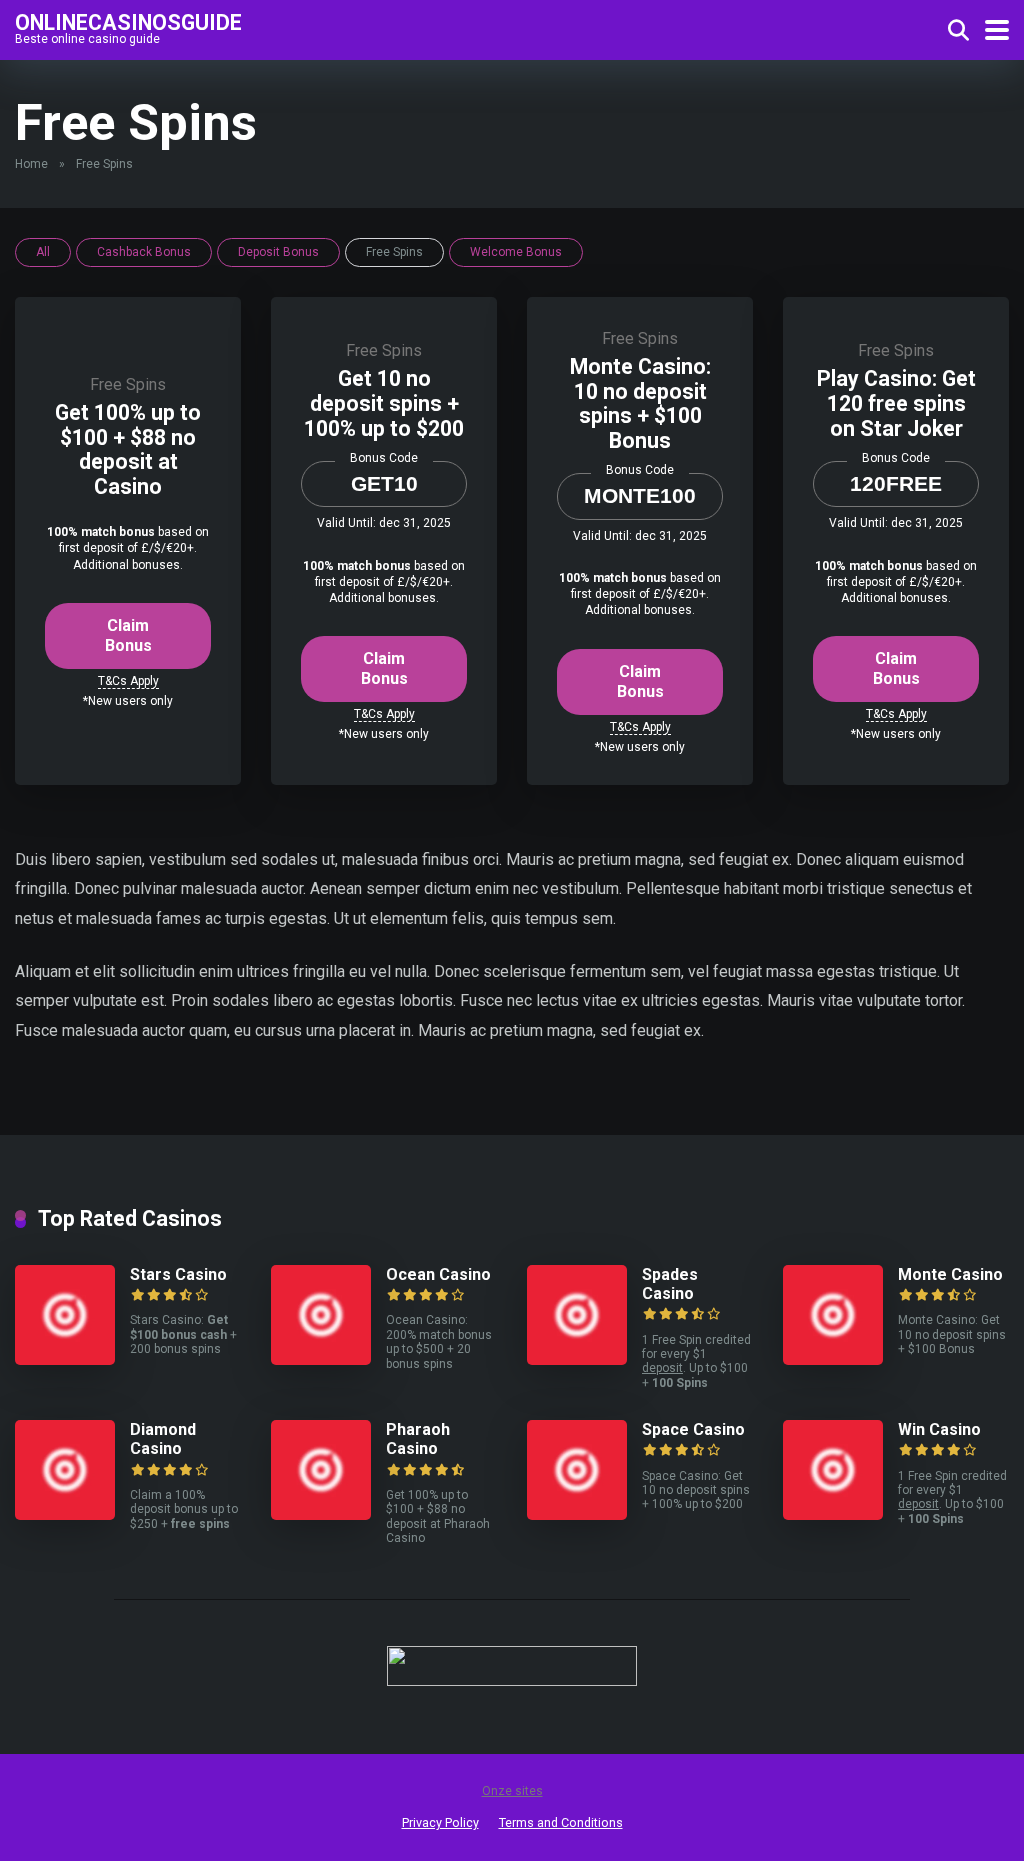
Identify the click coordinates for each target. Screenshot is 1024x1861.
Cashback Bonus (144, 252)
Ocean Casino (438, 1274)
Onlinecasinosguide (128, 21)
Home (31, 164)
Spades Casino (670, 1284)
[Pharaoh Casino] (321, 1514)
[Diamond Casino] (65, 1514)
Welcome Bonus (516, 252)
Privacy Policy (440, 1822)
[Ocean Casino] (321, 1359)
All (43, 252)
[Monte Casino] (833, 1359)
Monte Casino (950, 1274)
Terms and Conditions (561, 1822)
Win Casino (939, 1429)
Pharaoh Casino (418, 1439)
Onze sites (512, 1791)
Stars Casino (178, 1274)
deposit (662, 1368)
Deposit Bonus (278, 252)
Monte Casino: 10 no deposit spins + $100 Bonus (640, 403)
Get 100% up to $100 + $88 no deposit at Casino (128, 449)
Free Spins (128, 384)
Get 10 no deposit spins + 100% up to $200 (384, 403)
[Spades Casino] (577, 1359)
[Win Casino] (833, 1514)
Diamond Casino (163, 1439)
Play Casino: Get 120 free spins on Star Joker (896, 403)
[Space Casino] (577, 1514)
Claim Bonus (128, 635)
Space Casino (693, 1429)
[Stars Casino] (65, 1359)
